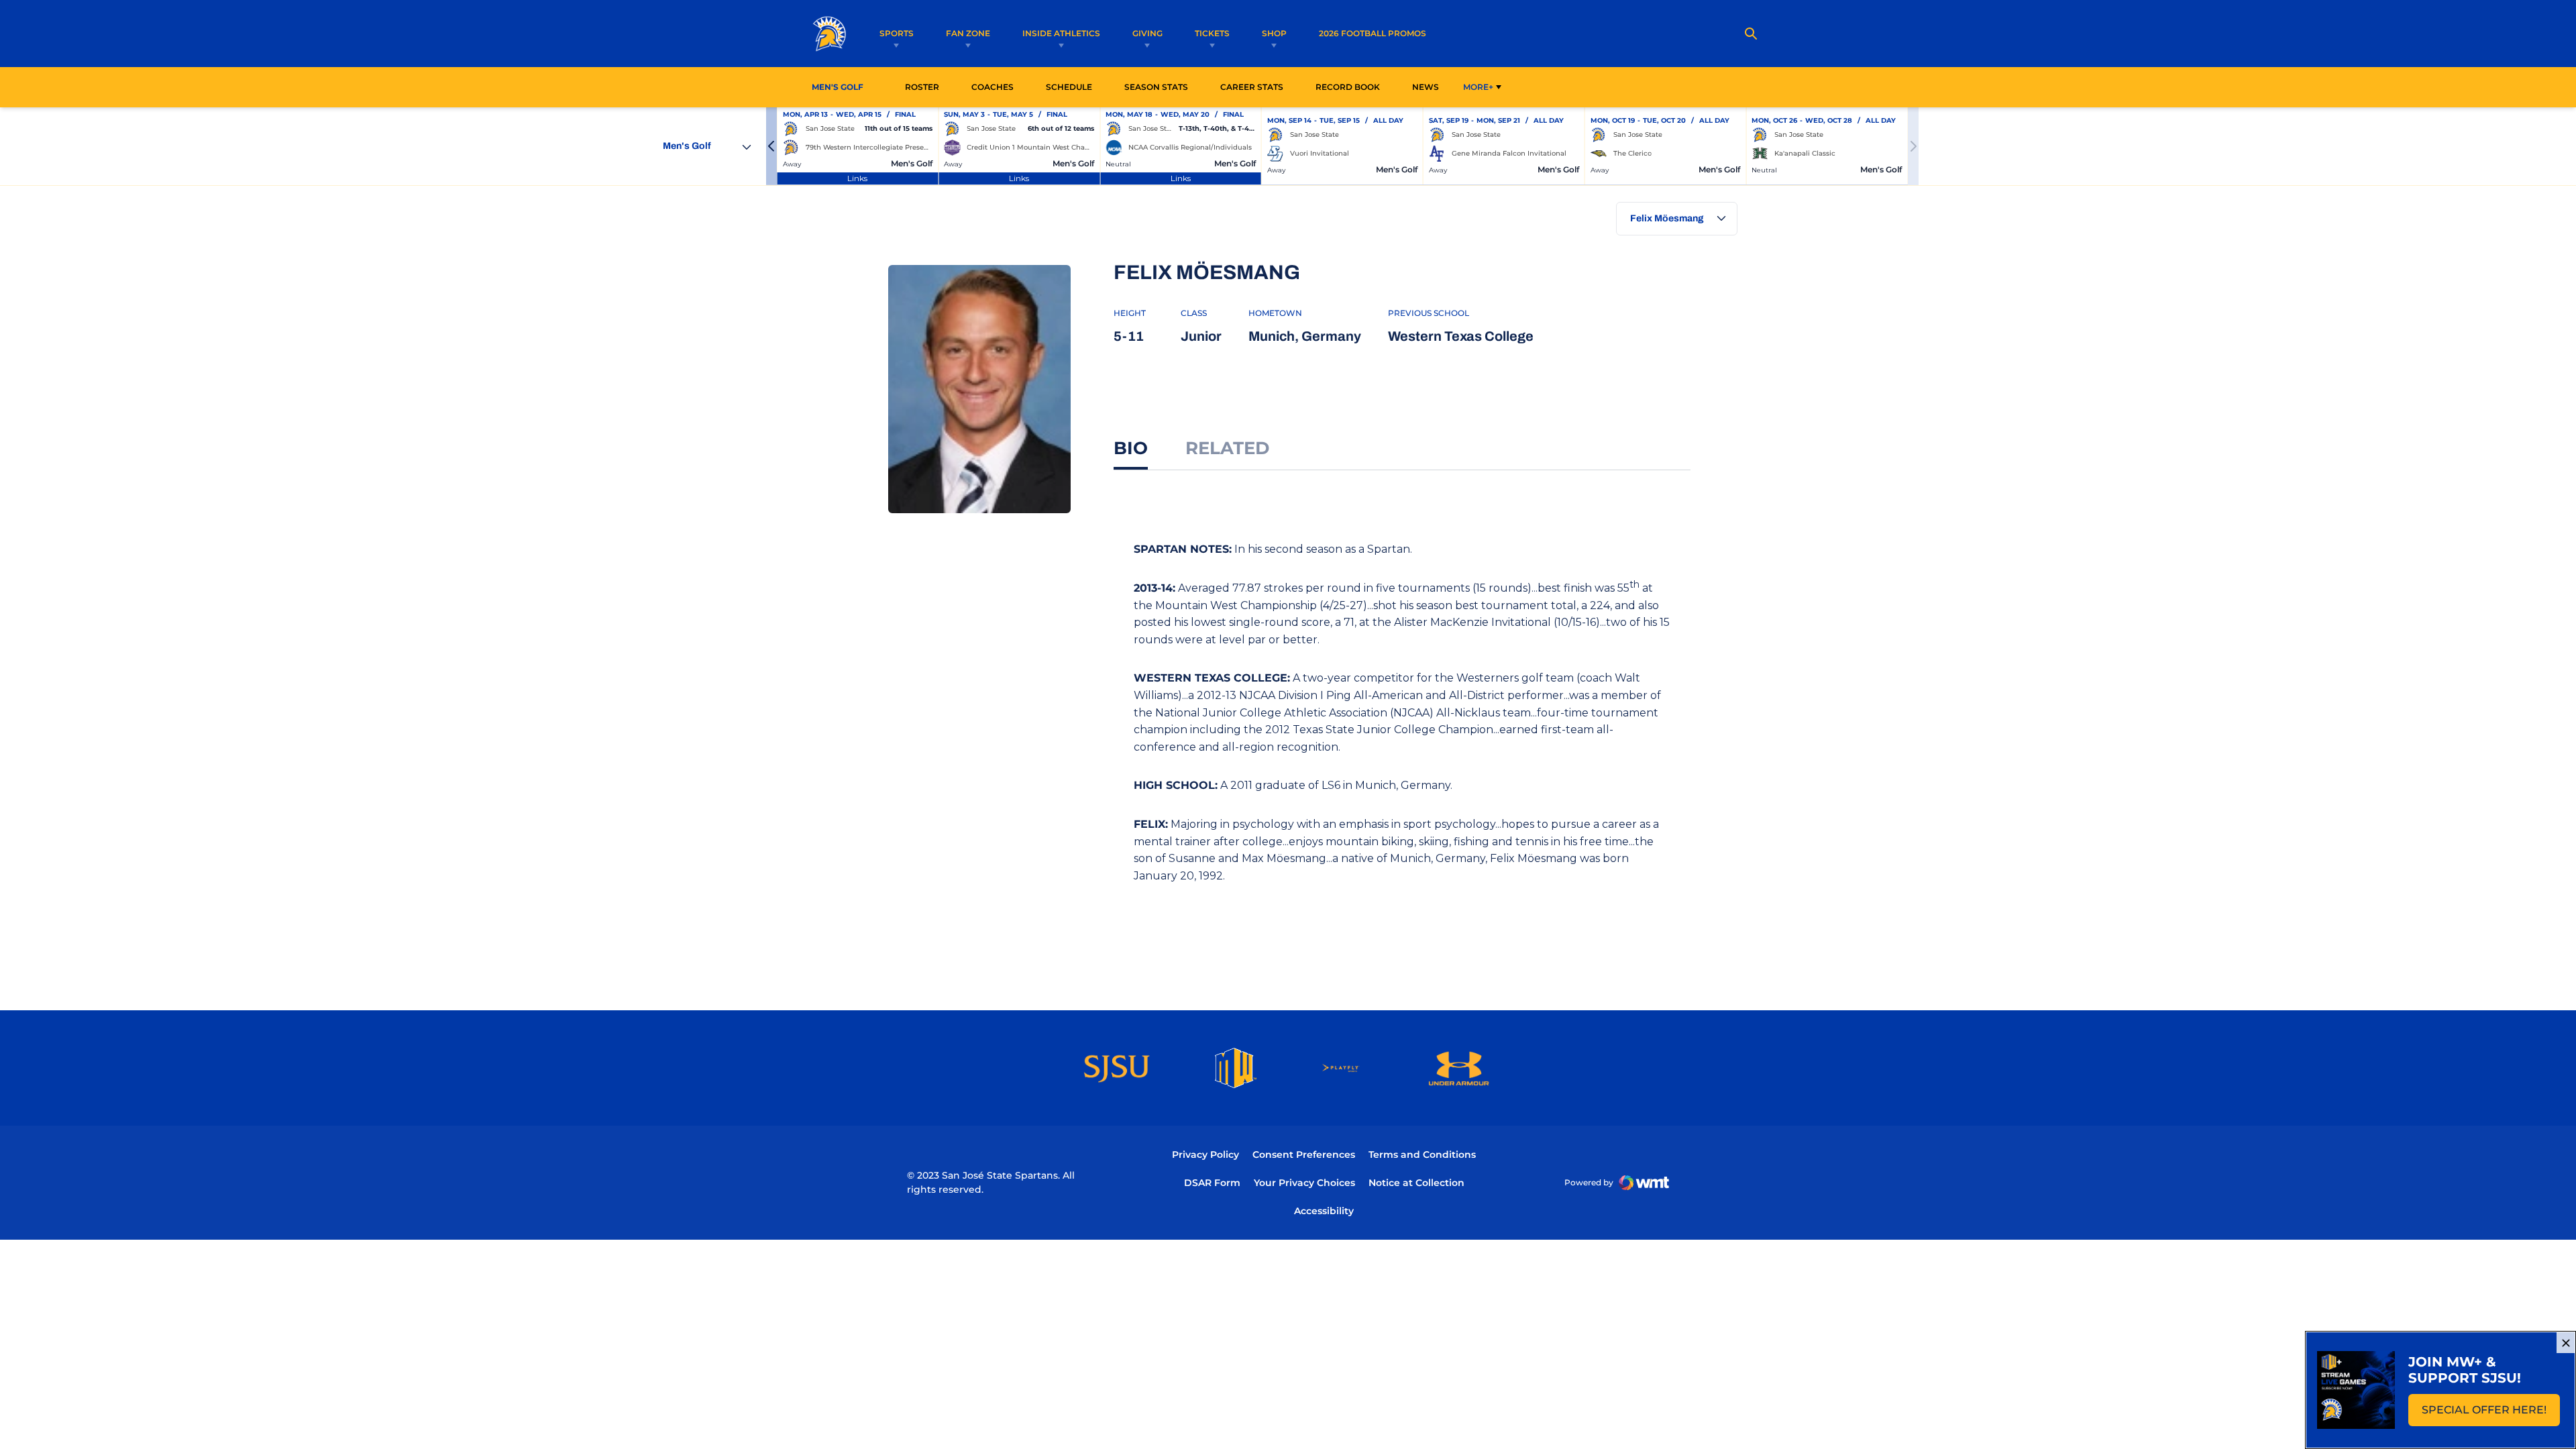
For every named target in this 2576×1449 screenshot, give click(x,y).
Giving (1147, 33)
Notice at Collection (1416, 1183)
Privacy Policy (1205, 1155)
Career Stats (1255, 87)
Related (1227, 448)
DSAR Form (1212, 1183)
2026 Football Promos (1373, 33)
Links (857, 178)
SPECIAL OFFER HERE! (2491, 1414)
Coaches (992, 87)
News (1426, 87)
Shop (1274, 33)
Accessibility (1324, 1211)
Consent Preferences (1304, 1155)
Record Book (1348, 87)
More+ (1478, 87)
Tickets (1212, 33)
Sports (897, 33)
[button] (771, 146)
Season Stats (1160, 87)
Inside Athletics (1061, 33)
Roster (922, 87)
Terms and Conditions (1422, 1155)
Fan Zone (968, 33)
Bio (1131, 448)
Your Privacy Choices (1304, 1183)
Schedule (1069, 87)
